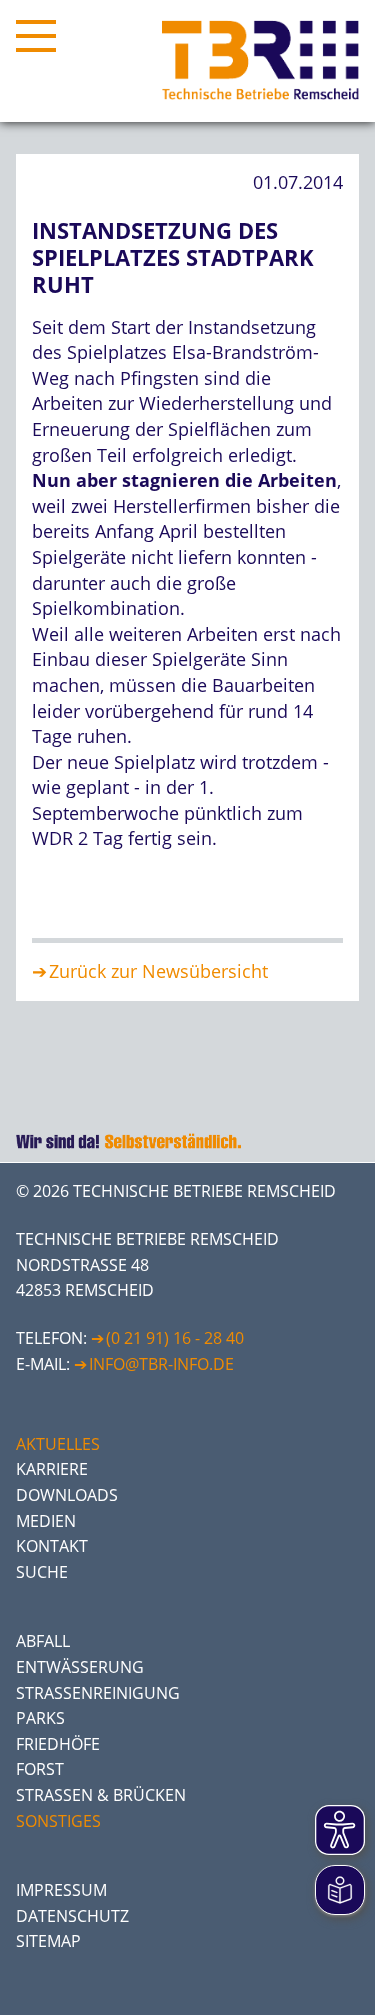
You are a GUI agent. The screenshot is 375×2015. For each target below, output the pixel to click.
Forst (40, 1769)
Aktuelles (58, 1444)
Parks (40, 1718)
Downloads (67, 1495)
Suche (42, 1572)
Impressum (61, 1890)
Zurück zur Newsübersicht (158, 971)
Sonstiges (58, 1821)
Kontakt (52, 1546)
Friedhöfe (58, 1744)
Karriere (52, 1469)
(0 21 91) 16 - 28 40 (175, 1338)
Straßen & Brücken (101, 1795)
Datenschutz (72, 1916)
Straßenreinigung (98, 1693)
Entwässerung (80, 1667)
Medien (46, 1521)
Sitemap (48, 1941)
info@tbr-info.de (161, 1364)
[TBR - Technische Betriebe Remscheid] (260, 61)
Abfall (43, 1641)
